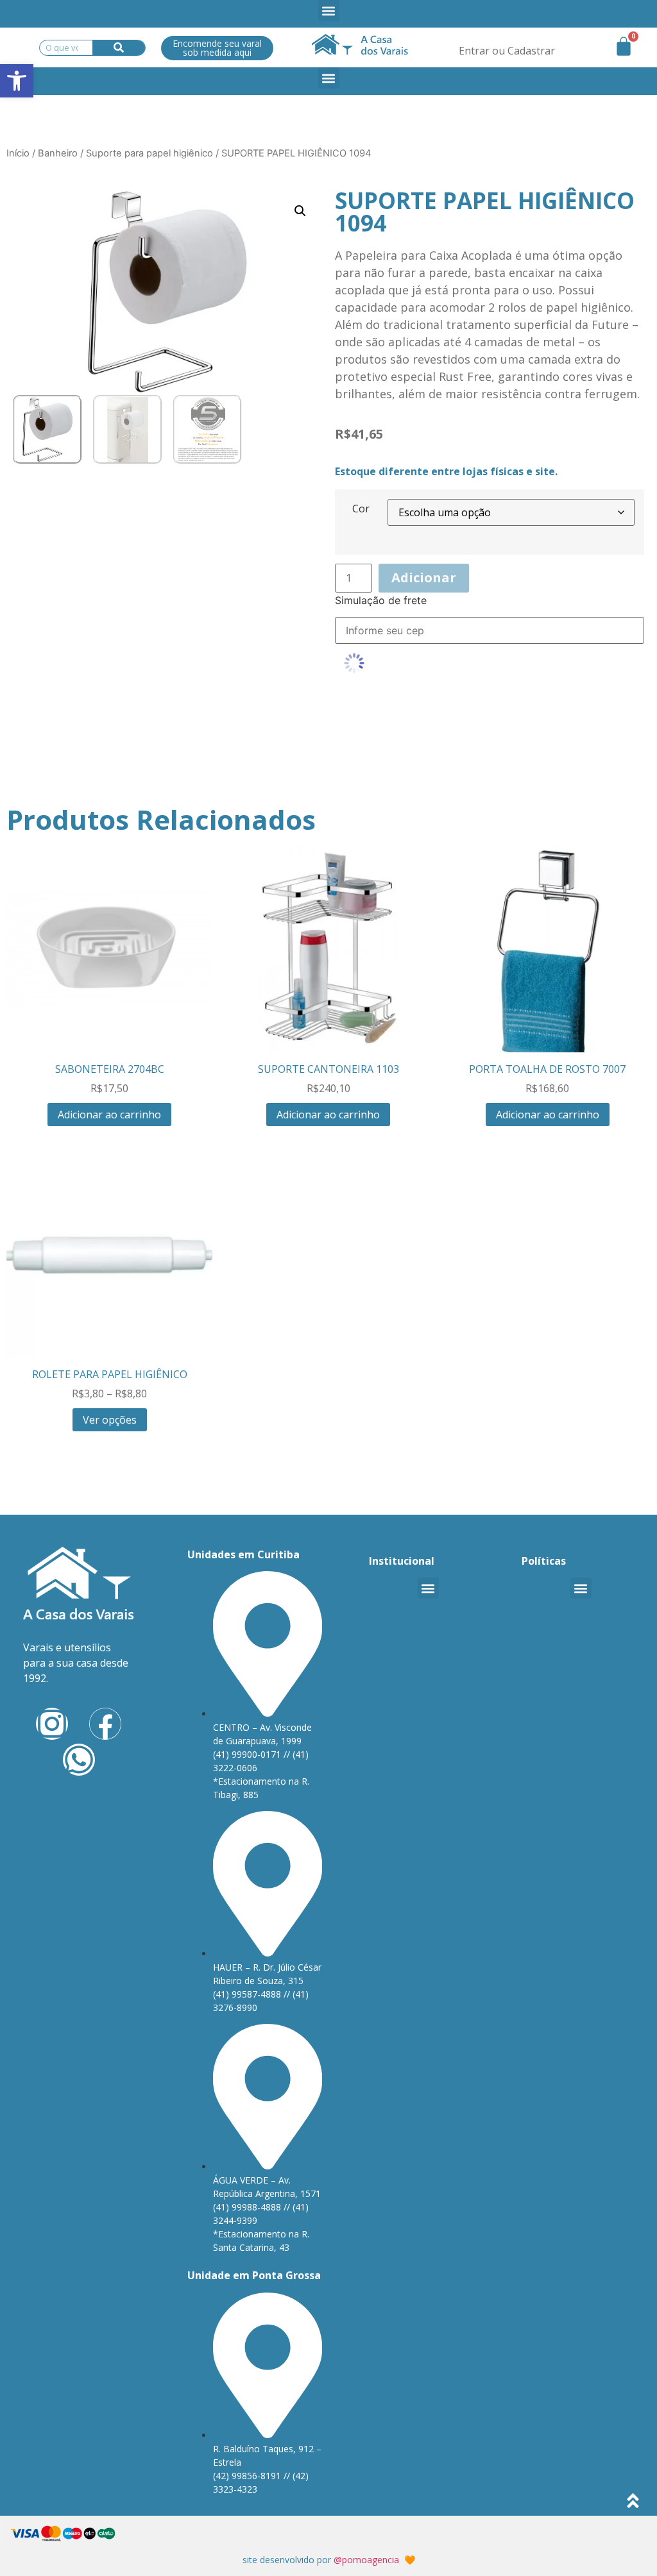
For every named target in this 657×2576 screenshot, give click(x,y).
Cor (361, 509)
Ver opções (110, 1420)
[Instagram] (52, 1724)
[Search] (119, 48)
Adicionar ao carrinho (109, 1115)
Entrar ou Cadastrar (507, 51)
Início (18, 153)
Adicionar (424, 577)
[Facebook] (105, 1724)
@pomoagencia (366, 2560)
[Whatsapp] (79, 1760)
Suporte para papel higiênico (149, 153)
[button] (329, 11)
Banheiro (58, 153)
